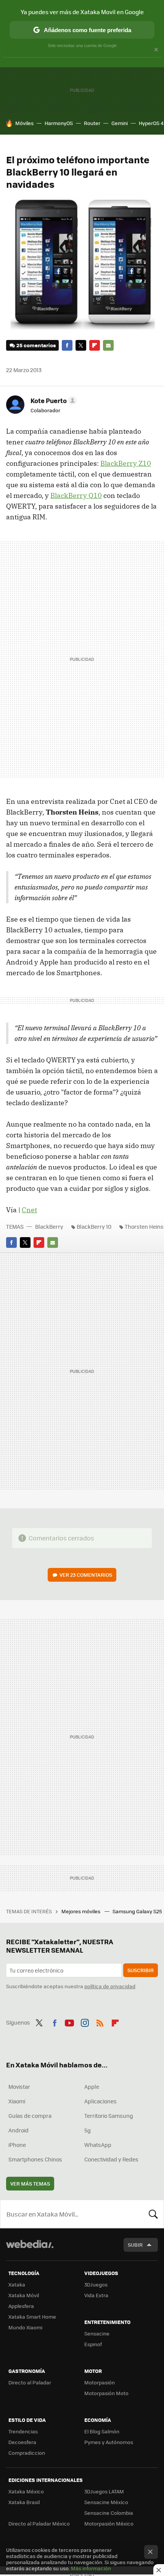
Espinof (93, 2344)
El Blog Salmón (102, 2431)
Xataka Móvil (24, 2295)
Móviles (24, 123)
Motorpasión (100, 2382)
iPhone (17, 2145)
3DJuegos (96, 2284)
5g (88, 2130)
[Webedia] (30, 2249)
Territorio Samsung (109, 2116)
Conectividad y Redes (111, 2159)
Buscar (153, 2214)
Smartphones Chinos (35, 2159)
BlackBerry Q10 (76, 495)
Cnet (29, 1210)
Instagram (85, 2021)
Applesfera (21, 2306)
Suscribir (141, 1970)
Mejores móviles (81, 1911)
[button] (52, 400)
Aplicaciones (100, 2101)
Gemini (120, 123)
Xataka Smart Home (32, 2317)
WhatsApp (98, 2145)
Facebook (67, 345)
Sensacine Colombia (109, 2513)
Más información (91, 2568)
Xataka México (26, 2491)
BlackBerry (49, 1226)
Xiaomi (17, 2101)
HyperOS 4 (151, 123)
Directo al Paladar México (39, 2523)
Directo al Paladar (30, 2382)
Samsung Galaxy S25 (138, 1911)
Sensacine (97, 2333)
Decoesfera (22, 2442)
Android (18, 2130)
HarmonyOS (59, 123)
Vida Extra (96, 2295)
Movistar (19, 2086)
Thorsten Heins (144, 1226)
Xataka (17, 2284)
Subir (135, 2245)
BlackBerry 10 (94, 1226)
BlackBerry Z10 (126, 463)
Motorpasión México (109, 2523)
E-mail (108, 345)
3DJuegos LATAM (104, 2491)
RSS (100, 2021)
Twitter (81, 345)
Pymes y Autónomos (109, 2442)
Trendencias (23, 2431)
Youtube (69, 2021)
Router (92, 123)
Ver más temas (30, 2183)
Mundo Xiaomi (25, 2327)
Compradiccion (27, 2453)
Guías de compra (30, 2116)
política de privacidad (110, 1986)
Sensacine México (106, 2502)
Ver (86, 1575)
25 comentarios (36, 345)
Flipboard (95, 345)
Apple (92, 2086)
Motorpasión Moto (106, 2393)
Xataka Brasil (24, 2502)
